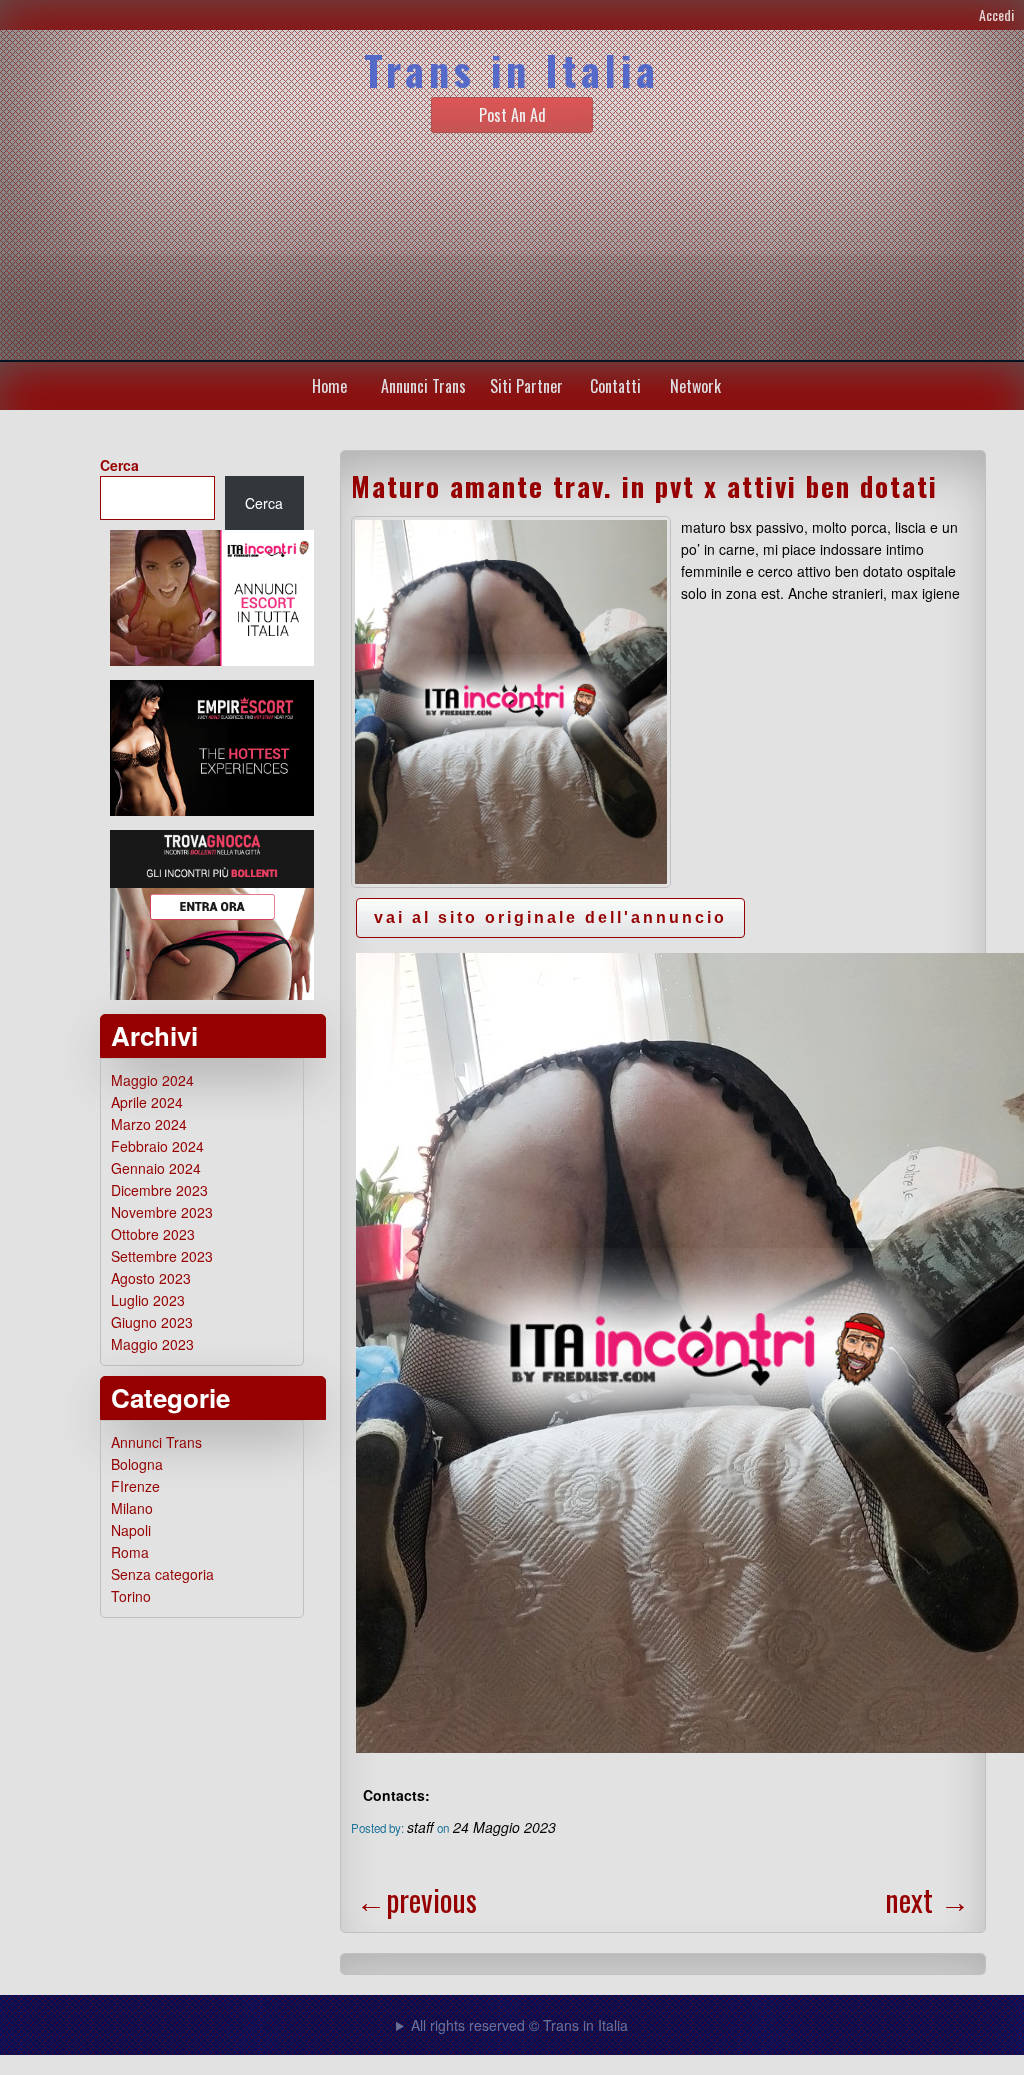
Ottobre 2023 (153, 1234)
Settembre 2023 (162, 1256)
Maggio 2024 (152, 1080)
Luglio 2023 (148, 1300)
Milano (132, 1508)
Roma (130, 1552)
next (927, 1899)
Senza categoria (162, 1574)
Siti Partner (526, 386)
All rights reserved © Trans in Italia (519, 2025)
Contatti (615, 386)
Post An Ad (512, 115)
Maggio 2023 (152, 1344)
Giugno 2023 (152, 1322)
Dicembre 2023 (159, 1190)
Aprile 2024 (147, 1102)
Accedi (996, 14)
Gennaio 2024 (156, 1168)
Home (329, 386)
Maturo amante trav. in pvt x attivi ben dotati (644, 486)
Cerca (119, 465)
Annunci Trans (423, 386)
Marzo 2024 (149, 1124)
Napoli (131, 1530)
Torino (131, 1596)
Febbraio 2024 (157, 1146)
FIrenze (135, 1486)
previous (416, 1899)
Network (695, 386)
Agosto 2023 (151, 1278)
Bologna (137, 1464)
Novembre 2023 (162, 1212)
